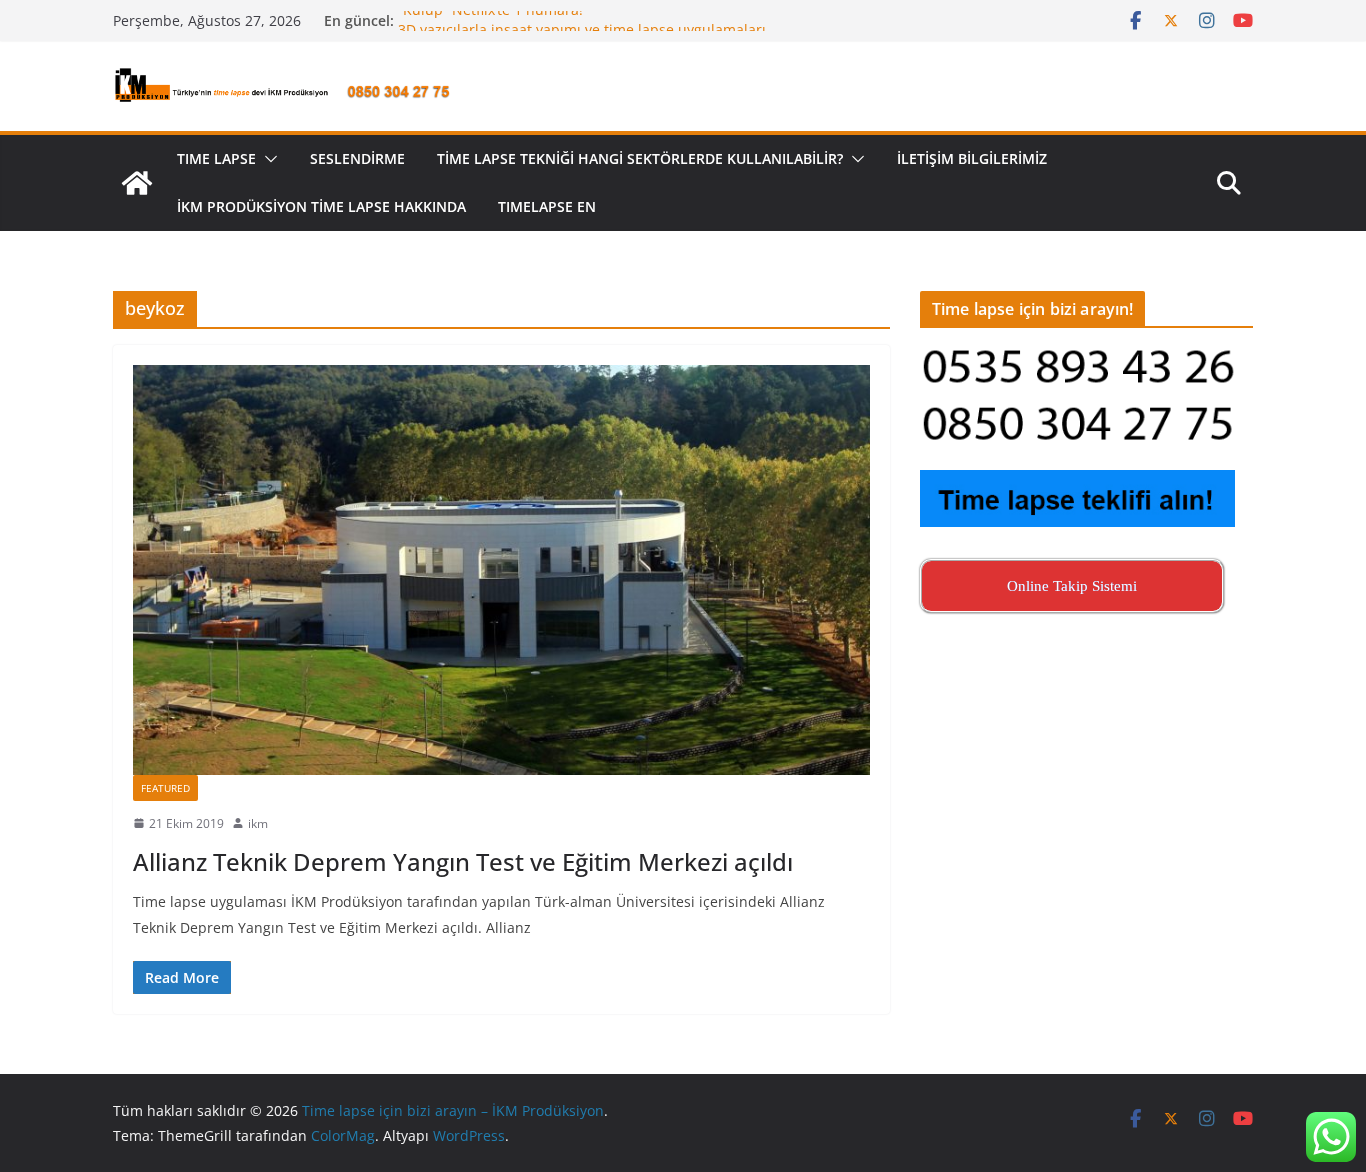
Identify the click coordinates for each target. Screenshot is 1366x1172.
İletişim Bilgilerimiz (972, 158)
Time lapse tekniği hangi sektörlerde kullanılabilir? (640, 158)
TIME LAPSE (216, 158)
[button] (267, 159)
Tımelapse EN (547, 206)
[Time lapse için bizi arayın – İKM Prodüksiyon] (137, 183)
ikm (258, 823)
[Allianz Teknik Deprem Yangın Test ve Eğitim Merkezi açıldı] (501, 570)
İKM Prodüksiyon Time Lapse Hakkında (321, 206)
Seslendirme (357, 158)
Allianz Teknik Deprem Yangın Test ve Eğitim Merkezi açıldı (463, 861)
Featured (165, 788)
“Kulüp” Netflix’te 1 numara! (490, 20)
